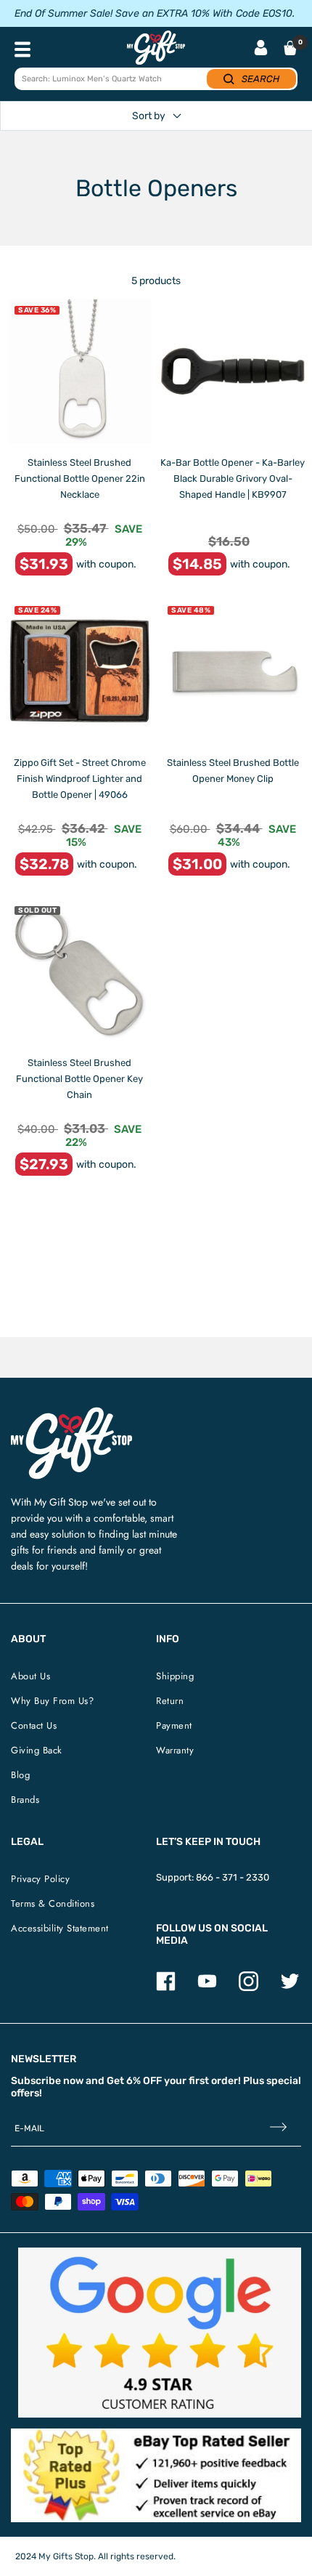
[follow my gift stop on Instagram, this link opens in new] (249, 1988)
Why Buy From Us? (52, 1701)
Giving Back (37, 1750)
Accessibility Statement (60, 1928)
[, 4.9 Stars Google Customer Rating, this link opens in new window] (160, 2333)
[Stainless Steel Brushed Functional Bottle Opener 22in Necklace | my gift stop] (79, 371)
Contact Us (34, 1725)
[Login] (261, 49)
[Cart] (290, 48)
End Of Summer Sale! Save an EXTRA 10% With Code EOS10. (155, 13)
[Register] (278, 2129)
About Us (30, 1676)
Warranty (175, 1750)
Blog (20, 1775)
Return (170, 1701)
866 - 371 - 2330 (233, 1877)
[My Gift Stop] (71, 1413)
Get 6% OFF (134, 2081)
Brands (25, 1800)
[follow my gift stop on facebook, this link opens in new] (166, 1988)
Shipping (175, 1676)
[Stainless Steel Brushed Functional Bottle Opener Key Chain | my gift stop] (79, 971)
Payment (174, 1725)
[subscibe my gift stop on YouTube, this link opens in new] (207, 1988)
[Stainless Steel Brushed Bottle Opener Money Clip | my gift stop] (233, 671)
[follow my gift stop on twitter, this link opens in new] (290, 1988)
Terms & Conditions (53, 1903)
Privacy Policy (40, 1879)
